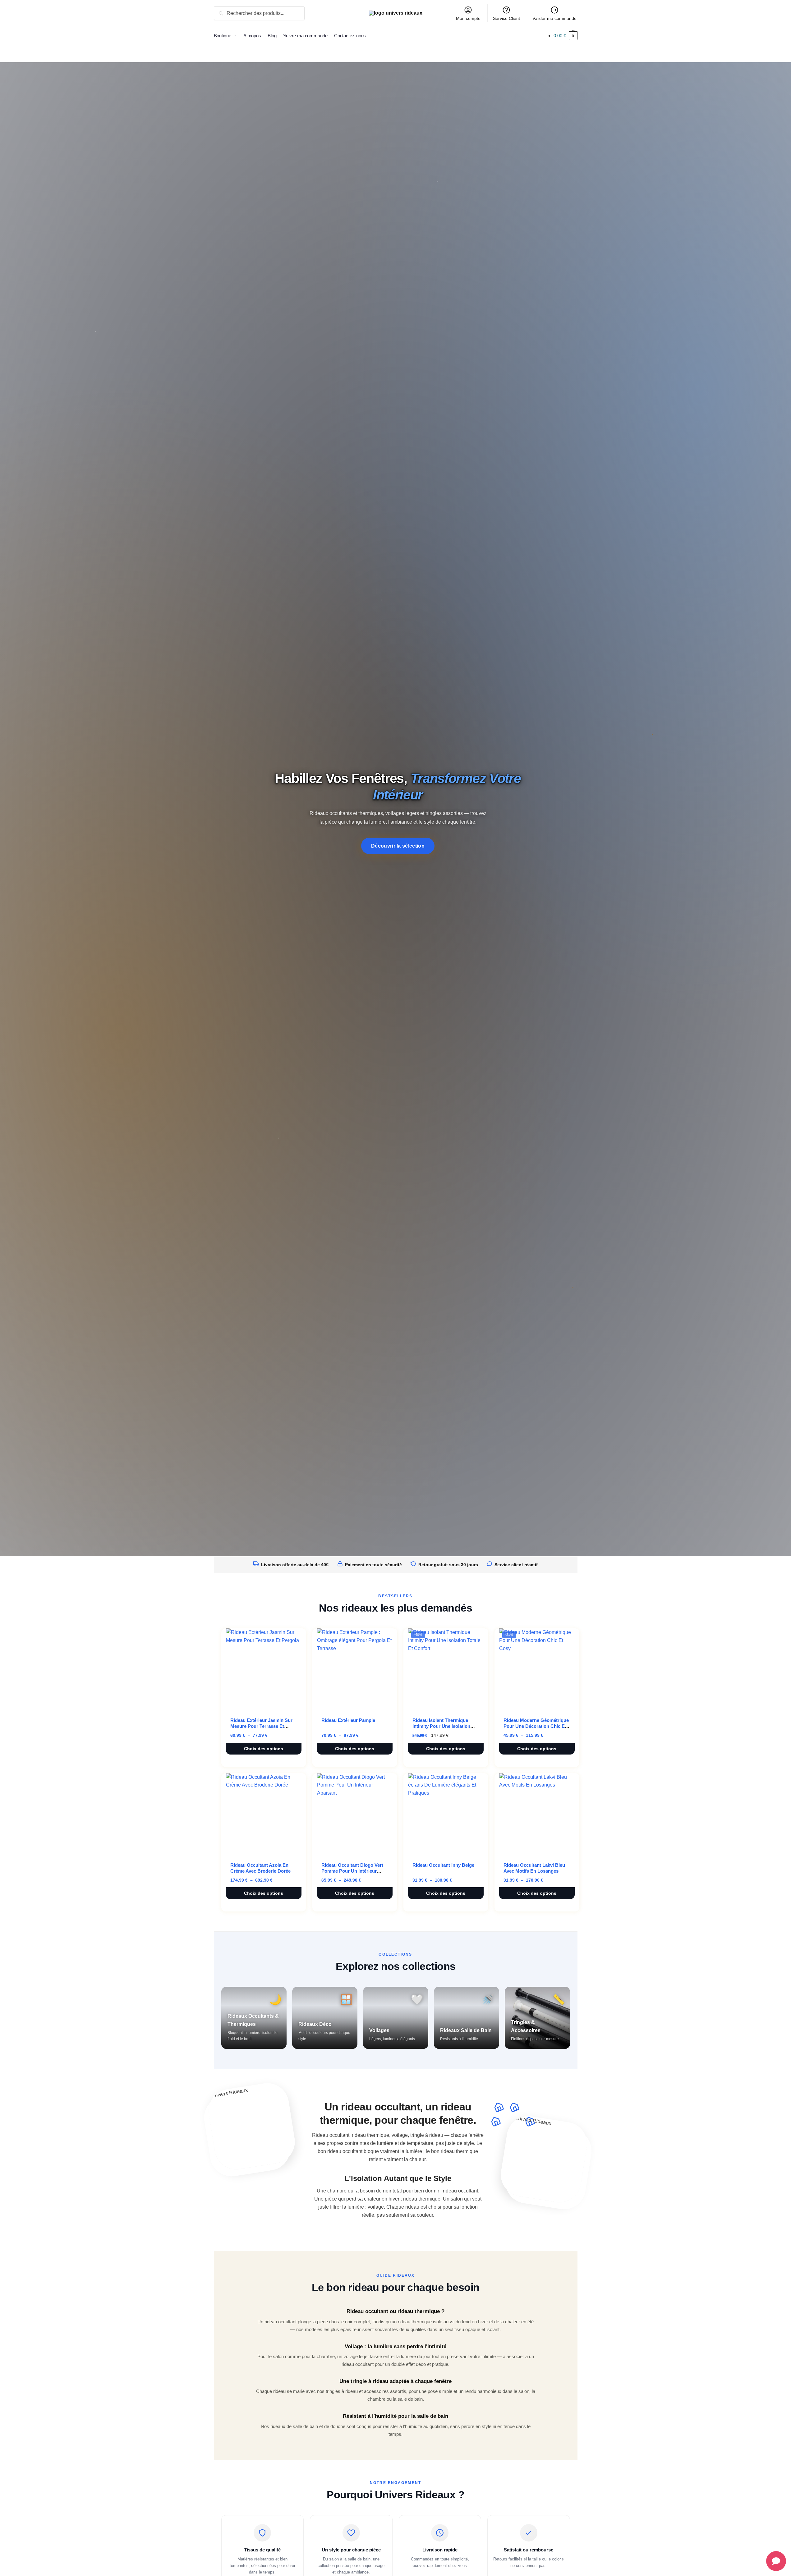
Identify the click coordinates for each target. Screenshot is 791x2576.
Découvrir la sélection (398, 846)
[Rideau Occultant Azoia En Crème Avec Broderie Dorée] (264, 1814)
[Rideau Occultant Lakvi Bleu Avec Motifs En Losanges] (537, 1814)
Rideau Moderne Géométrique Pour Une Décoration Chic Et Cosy (536, 1726)
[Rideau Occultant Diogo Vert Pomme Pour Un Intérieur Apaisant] (355, 1814)
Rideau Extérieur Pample (348, 1720)
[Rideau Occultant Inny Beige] (446, 1814)
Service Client (506, 18)
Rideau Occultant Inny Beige (443, 1865)
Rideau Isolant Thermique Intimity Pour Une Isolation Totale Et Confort (441, 1726)
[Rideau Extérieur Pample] (355, 1669)
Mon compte (468, 18)
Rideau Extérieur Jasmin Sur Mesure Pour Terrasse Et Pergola (261, 1726)
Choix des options (264, 1749)
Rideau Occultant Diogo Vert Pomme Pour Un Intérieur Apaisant (352, 1871)
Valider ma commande (554, 18)
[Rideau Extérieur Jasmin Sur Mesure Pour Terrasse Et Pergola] (264, 1669)
